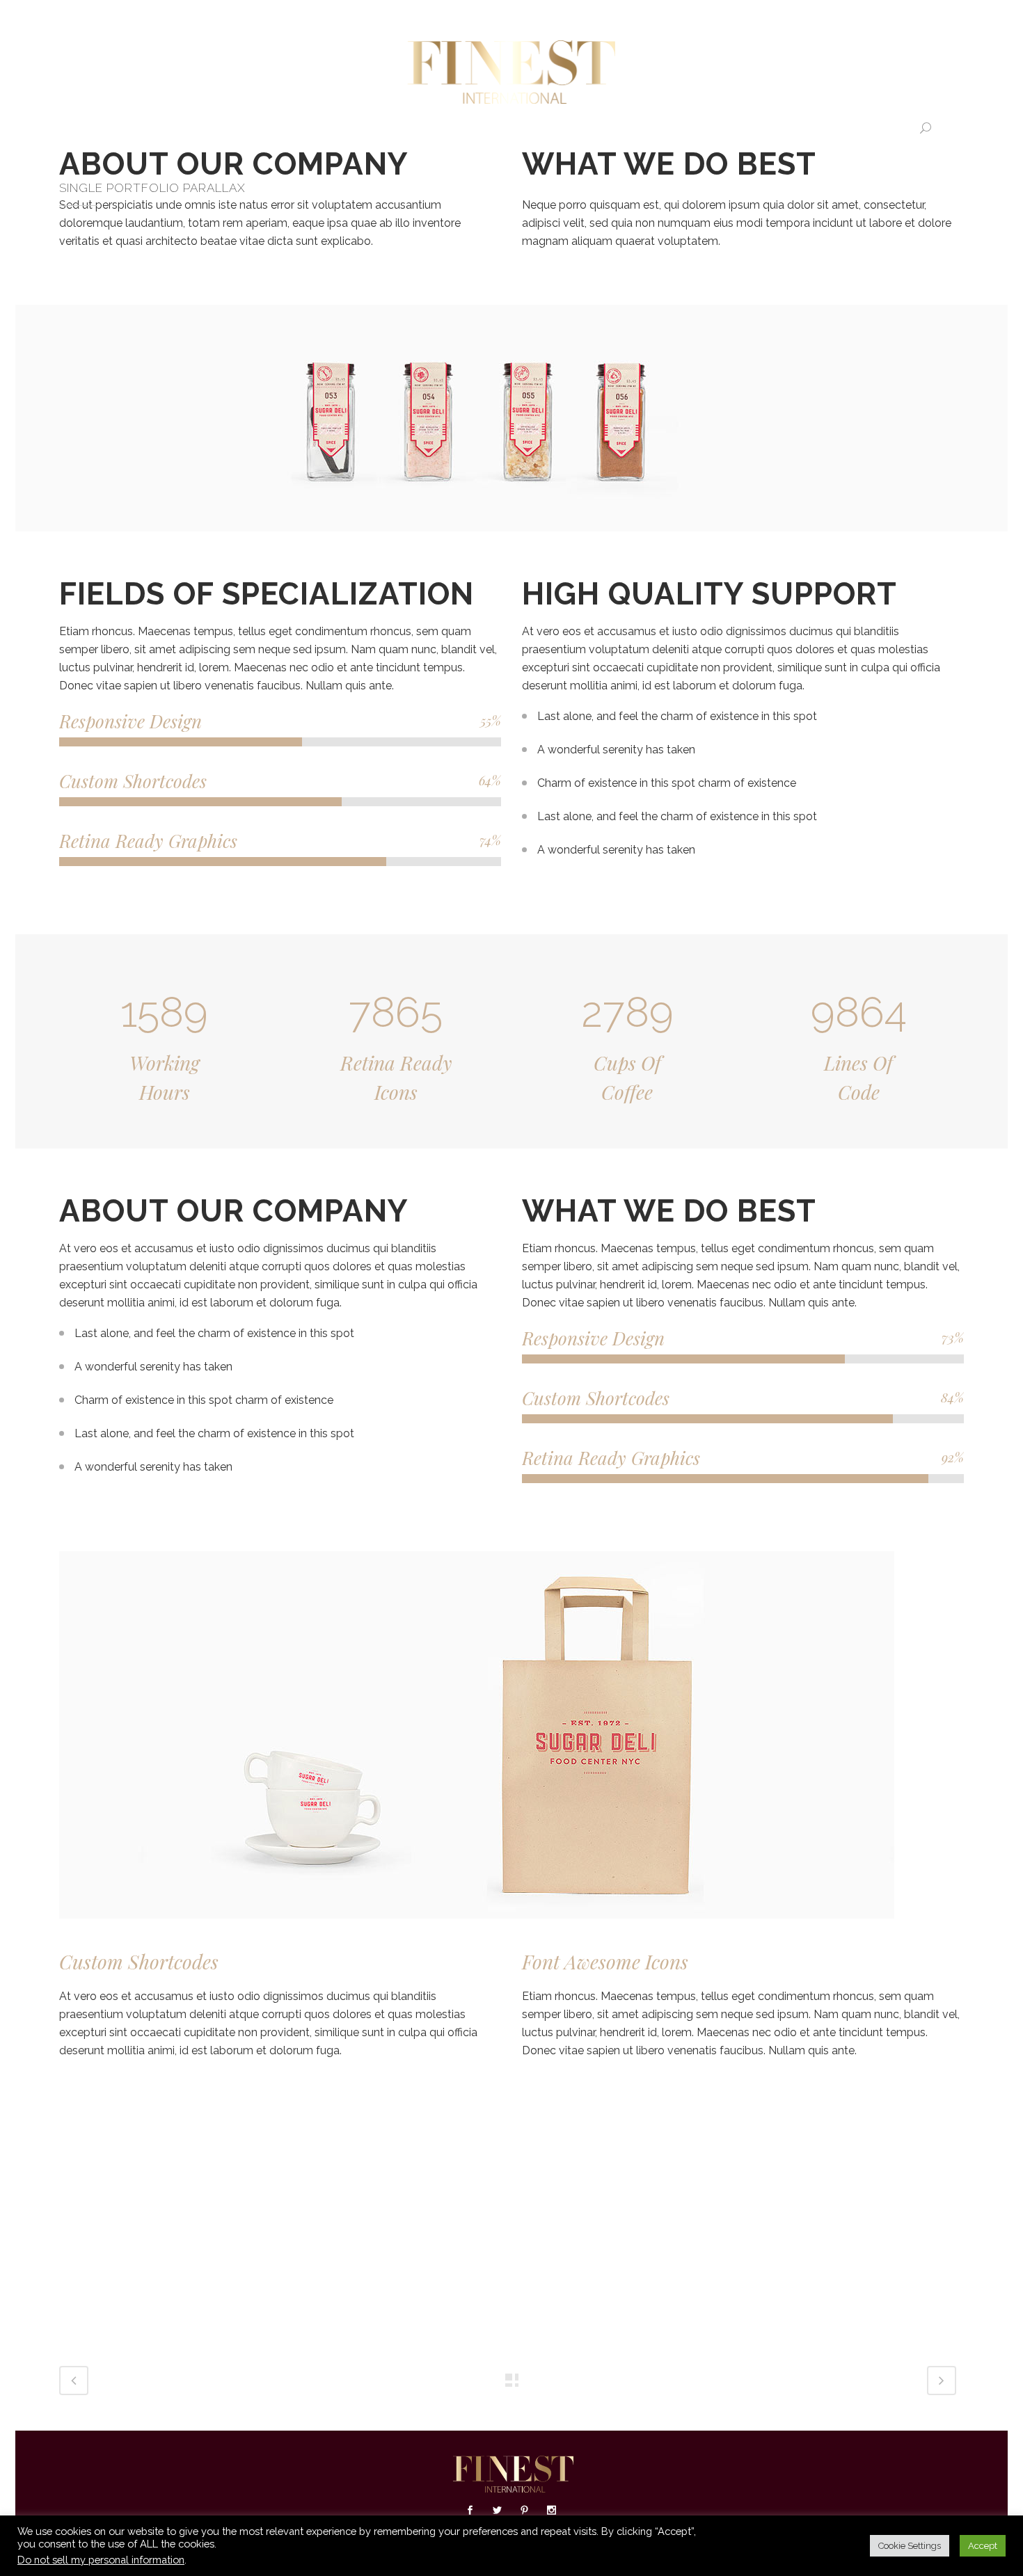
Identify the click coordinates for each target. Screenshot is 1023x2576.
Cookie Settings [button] (910, 2546)
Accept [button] (983, 2546)
